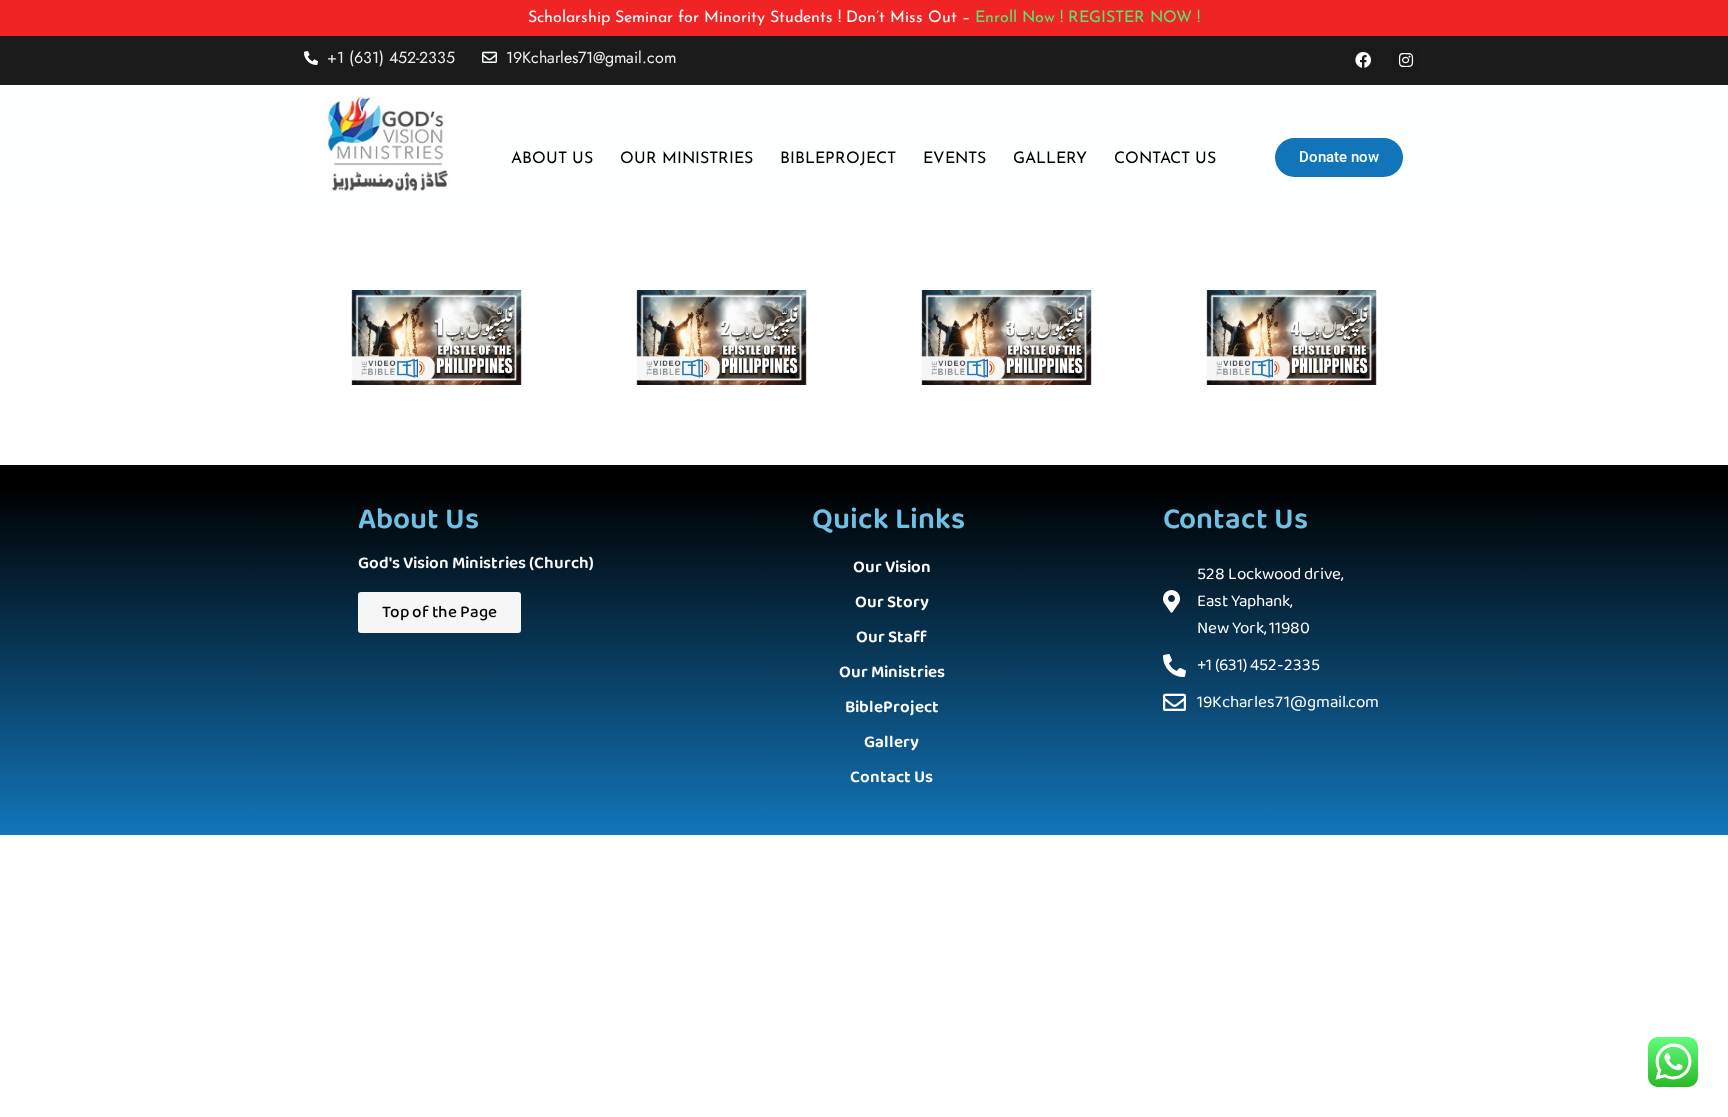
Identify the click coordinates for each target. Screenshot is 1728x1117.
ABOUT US (552, 159)
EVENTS (954, 159)
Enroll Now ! (1019, 18)
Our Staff (891, 637)
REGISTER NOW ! (1134, 18)
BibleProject (892, 707)
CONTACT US (1165, 159)
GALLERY (1050, 159)
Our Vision (892, 567)
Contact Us (891, 777)
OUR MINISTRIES (686, 159)
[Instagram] (1405, 60)
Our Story (892, 602)
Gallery (891, 742)
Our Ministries (892, 672)
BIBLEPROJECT (838, 159)
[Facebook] (1363, 60)
